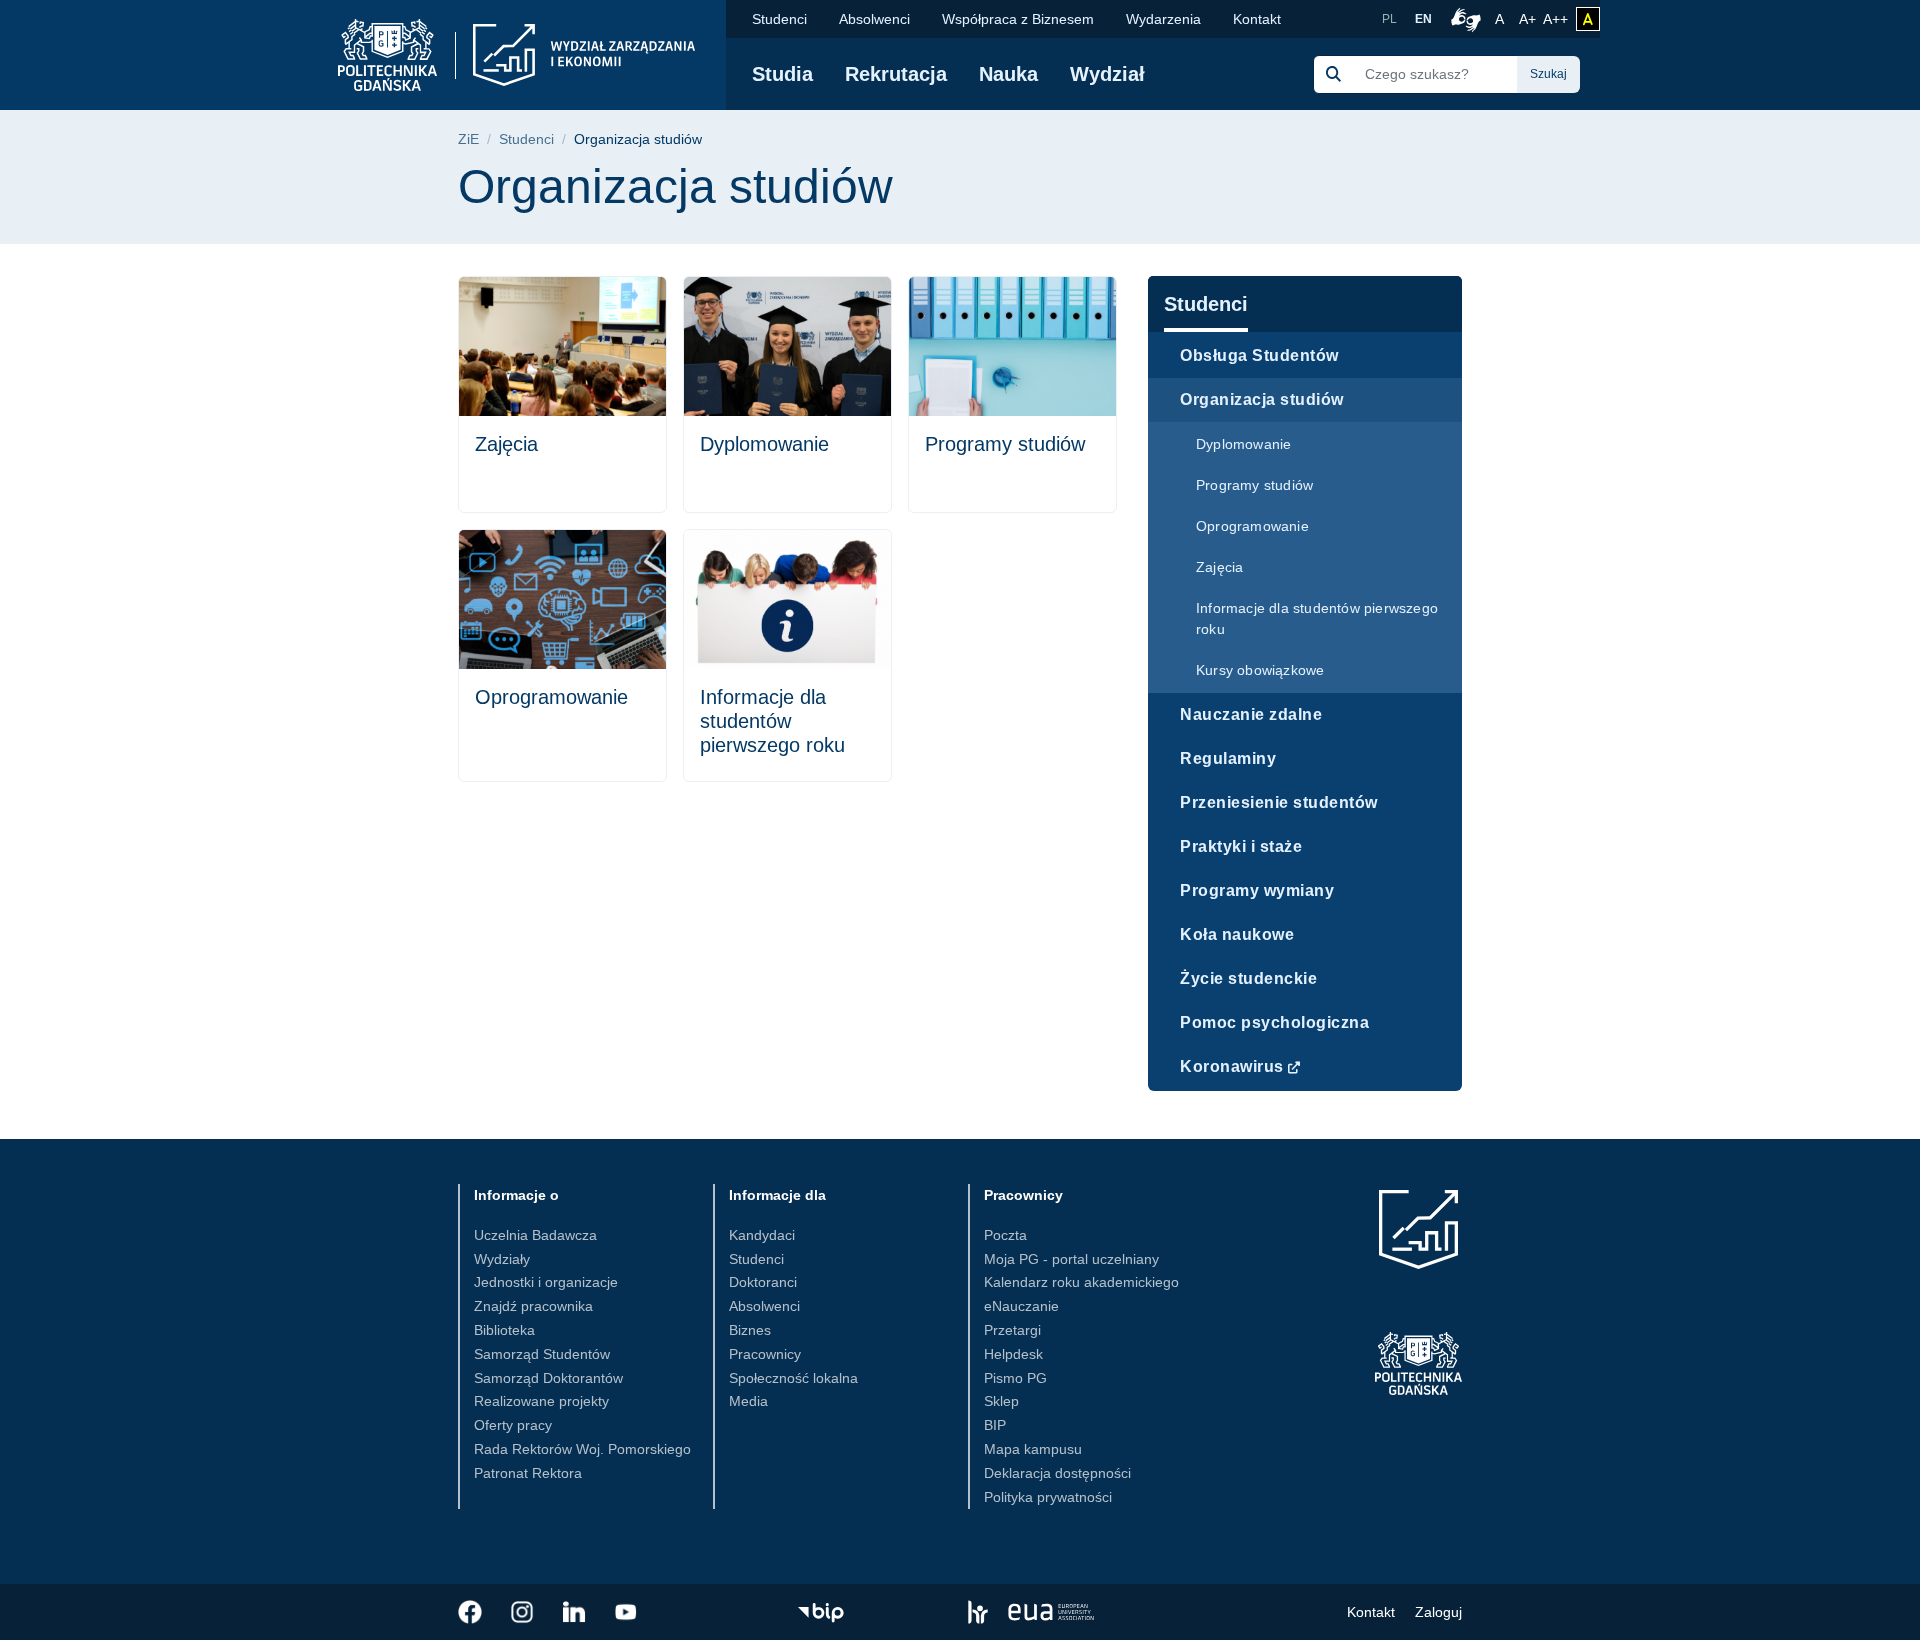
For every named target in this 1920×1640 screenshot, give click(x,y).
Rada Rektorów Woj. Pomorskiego (582, 1449)
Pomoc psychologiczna (1274, 1022)
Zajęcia (1219, 567)
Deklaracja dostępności (1057, 1473)
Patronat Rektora (528, 1473)
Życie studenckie (1248, 978)
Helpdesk (1013, 1354)
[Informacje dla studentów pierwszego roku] (787, 655)
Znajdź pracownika (533, 1306)
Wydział (1107, 74)
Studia (782, 74)
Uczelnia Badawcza (535, 1235)
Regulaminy (1228, 758)
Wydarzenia (1163, 19)
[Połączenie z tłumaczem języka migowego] (1463, 19)
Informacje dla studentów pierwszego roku (1317, 618)
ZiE (468, 139)
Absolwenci (874, 19)
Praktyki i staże (1241, 846)
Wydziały (502, 1259)
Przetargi (1012, 1330)
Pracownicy (765, 1354)
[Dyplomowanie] (787, 394)
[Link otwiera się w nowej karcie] (470, 1612)
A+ (1529, 18)
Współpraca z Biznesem (1018, 19)
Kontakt (1257, 19)
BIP (995, 1425)
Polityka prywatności (1048, 1497)
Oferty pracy (513, 1425)
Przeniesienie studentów (1279, 802)
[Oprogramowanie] (562, 655)
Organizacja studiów (1262, 399)
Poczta (1005, 1235)
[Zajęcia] (562, 394)
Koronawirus (1232, 1066)
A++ (1555, 18)
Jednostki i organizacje (546, 1282)
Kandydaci (762, 1235)
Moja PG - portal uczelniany (1071, 1259)
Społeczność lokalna (793, 1378)
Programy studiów (1254, 485)
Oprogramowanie (1252, 526)
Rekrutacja (896, 74)
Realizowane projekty (541, 1401)
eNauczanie (1021, 1306)
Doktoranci (763, 1282)
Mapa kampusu (1033, 1449)
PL (1389, 19)
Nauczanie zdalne (1251, 714)
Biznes (750, 1330)
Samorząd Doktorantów (548, 1378)
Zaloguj (1438, 1612)
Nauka (1008, 74)
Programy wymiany (1257, 890)
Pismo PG (1015, 1378)
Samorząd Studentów (542, 1354)
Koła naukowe (1237, 934)
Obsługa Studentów (1259, 355)
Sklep (1001, 1401)
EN (1423, 19)
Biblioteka (504, 1330)
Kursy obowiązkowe (1260, 670)
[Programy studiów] (1012, 394)
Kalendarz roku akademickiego (1081, 1282)
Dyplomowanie (1243, 444)
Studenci (779, 19)
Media (748, 1401)
